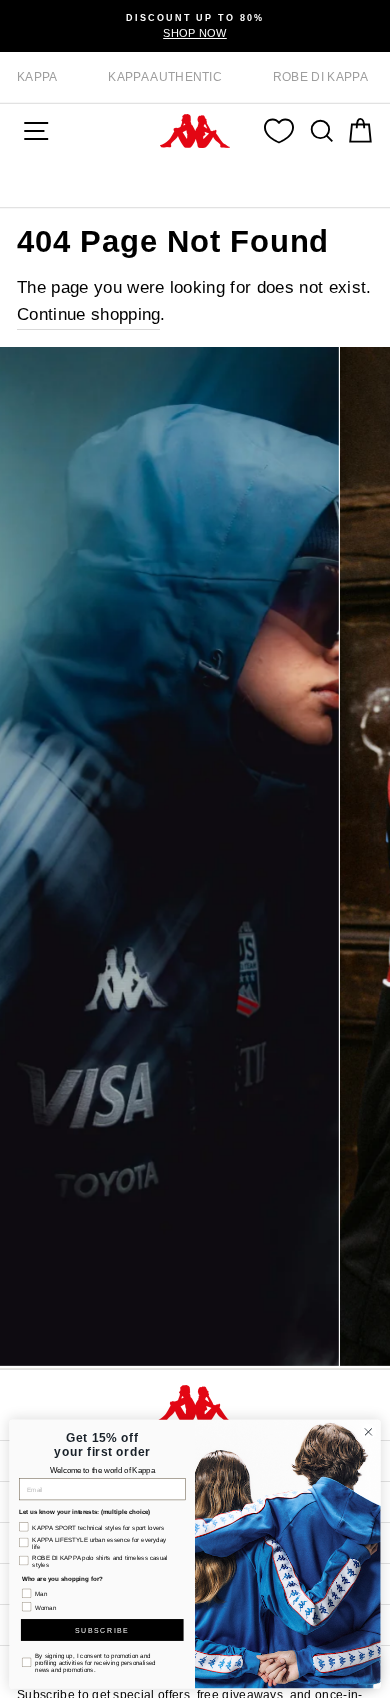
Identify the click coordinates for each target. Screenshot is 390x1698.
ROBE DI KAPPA (320, 77)
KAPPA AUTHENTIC (165, 77)
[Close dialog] (368, 1432)
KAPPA (37, 77)
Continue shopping (88, 314)
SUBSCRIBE (102, 1630)
